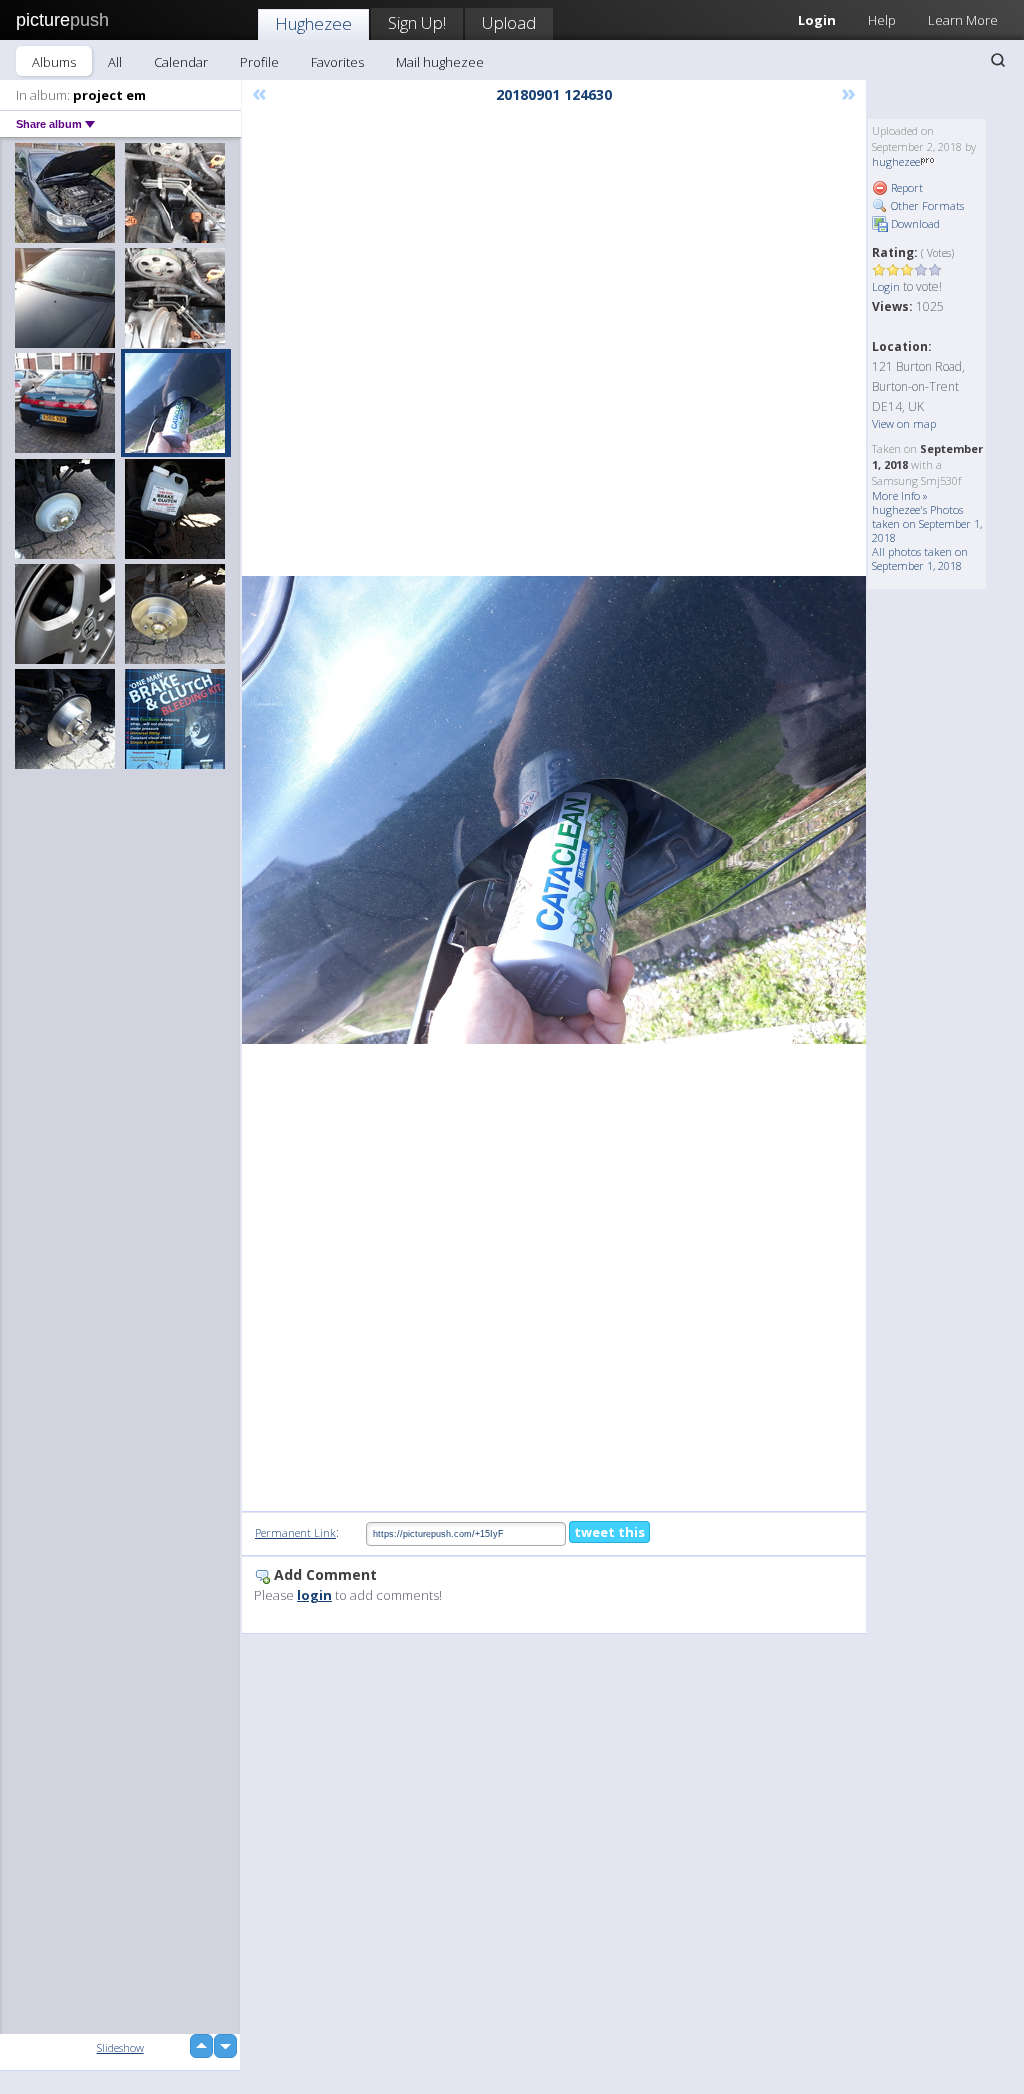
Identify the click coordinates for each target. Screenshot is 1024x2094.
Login (886, 286)
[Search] (998, 60)
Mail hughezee (440, 62)
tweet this (609, 1532)
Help (882, 20)
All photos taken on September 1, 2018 (920, 558)
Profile (259, 62)
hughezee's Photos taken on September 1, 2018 (927, 523)
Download (914, 223)
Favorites (337, 62)
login (314, 1595)
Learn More (963, 20)
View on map (904, 423)
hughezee (896, 161)
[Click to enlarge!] (554, 810)
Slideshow (120, 2047)
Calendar (181, 62)
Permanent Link (295, 1532)
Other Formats (926, 205)
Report (905, 187)
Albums (54, 62)
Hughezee (313, 23)
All (115, 62)
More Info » (900, 495)
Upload (509, 22)
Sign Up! (417, 22)
